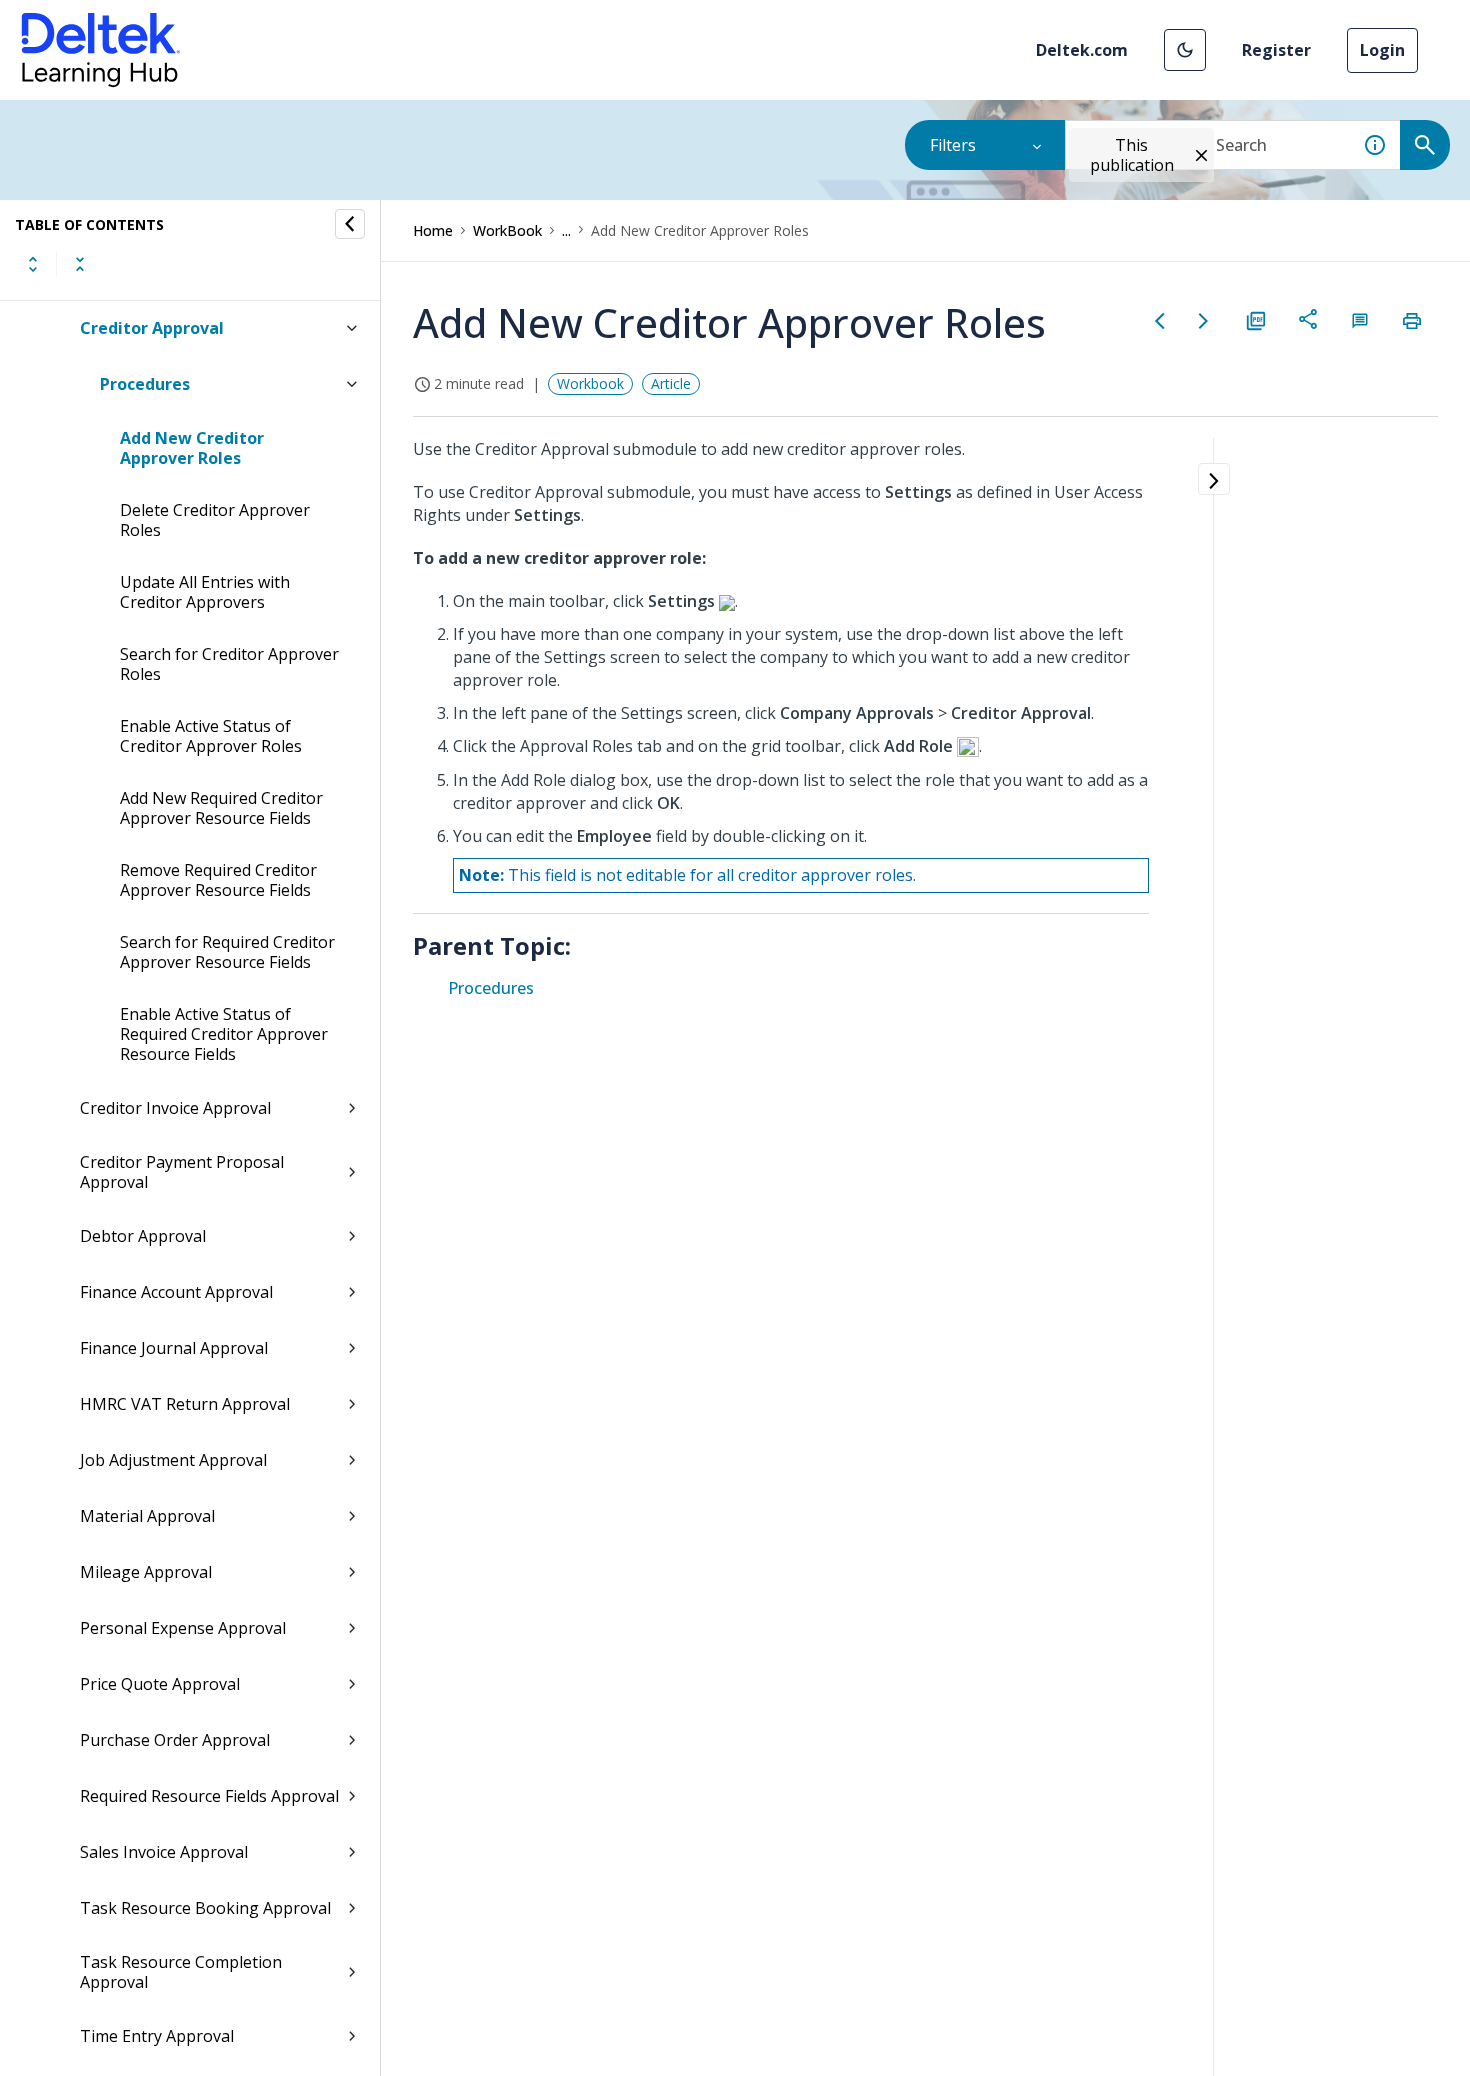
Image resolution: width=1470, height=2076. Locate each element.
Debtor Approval (143, 1236)
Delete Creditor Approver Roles (215, 520)
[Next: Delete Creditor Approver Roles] (1204, 321)
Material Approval (147, 1516)
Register (1276, 50)
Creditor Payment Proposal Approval (182, 1172)
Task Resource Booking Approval (205, 1908)
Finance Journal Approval (174, 1348)
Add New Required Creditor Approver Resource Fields (221, 808)
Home (433, 230)
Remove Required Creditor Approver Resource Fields (218, 880)
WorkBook (507, 230)
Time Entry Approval (157, 2036)
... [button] (566, 230)
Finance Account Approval (176, 1292)
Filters (953, 145)
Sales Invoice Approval (164, 1852)
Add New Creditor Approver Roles (192, 448)
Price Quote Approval (160, 1684)
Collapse (80, 264)
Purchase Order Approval (175, 1740)
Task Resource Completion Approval (181, 1972)
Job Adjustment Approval (173, 1460)
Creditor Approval (152, 328)
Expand (33, 264)
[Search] (1425, 145)
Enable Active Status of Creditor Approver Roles (211, 736)
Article (671, 383)
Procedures (145, 384)
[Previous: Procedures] (1160, 321)
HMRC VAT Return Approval (185, 1404)
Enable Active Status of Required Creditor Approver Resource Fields (224, 1034)
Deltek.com (1082, 50)
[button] (1185, 50)
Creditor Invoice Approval (175, 1108)
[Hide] (350, 224)
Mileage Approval (146, 1572)
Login (1382, 50)
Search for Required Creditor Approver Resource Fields (227, 952)
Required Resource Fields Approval (209, 1796)
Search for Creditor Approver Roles (229, 664)
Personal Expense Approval (183, 1628)
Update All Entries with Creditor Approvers (205, 592)
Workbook (590, 383)
